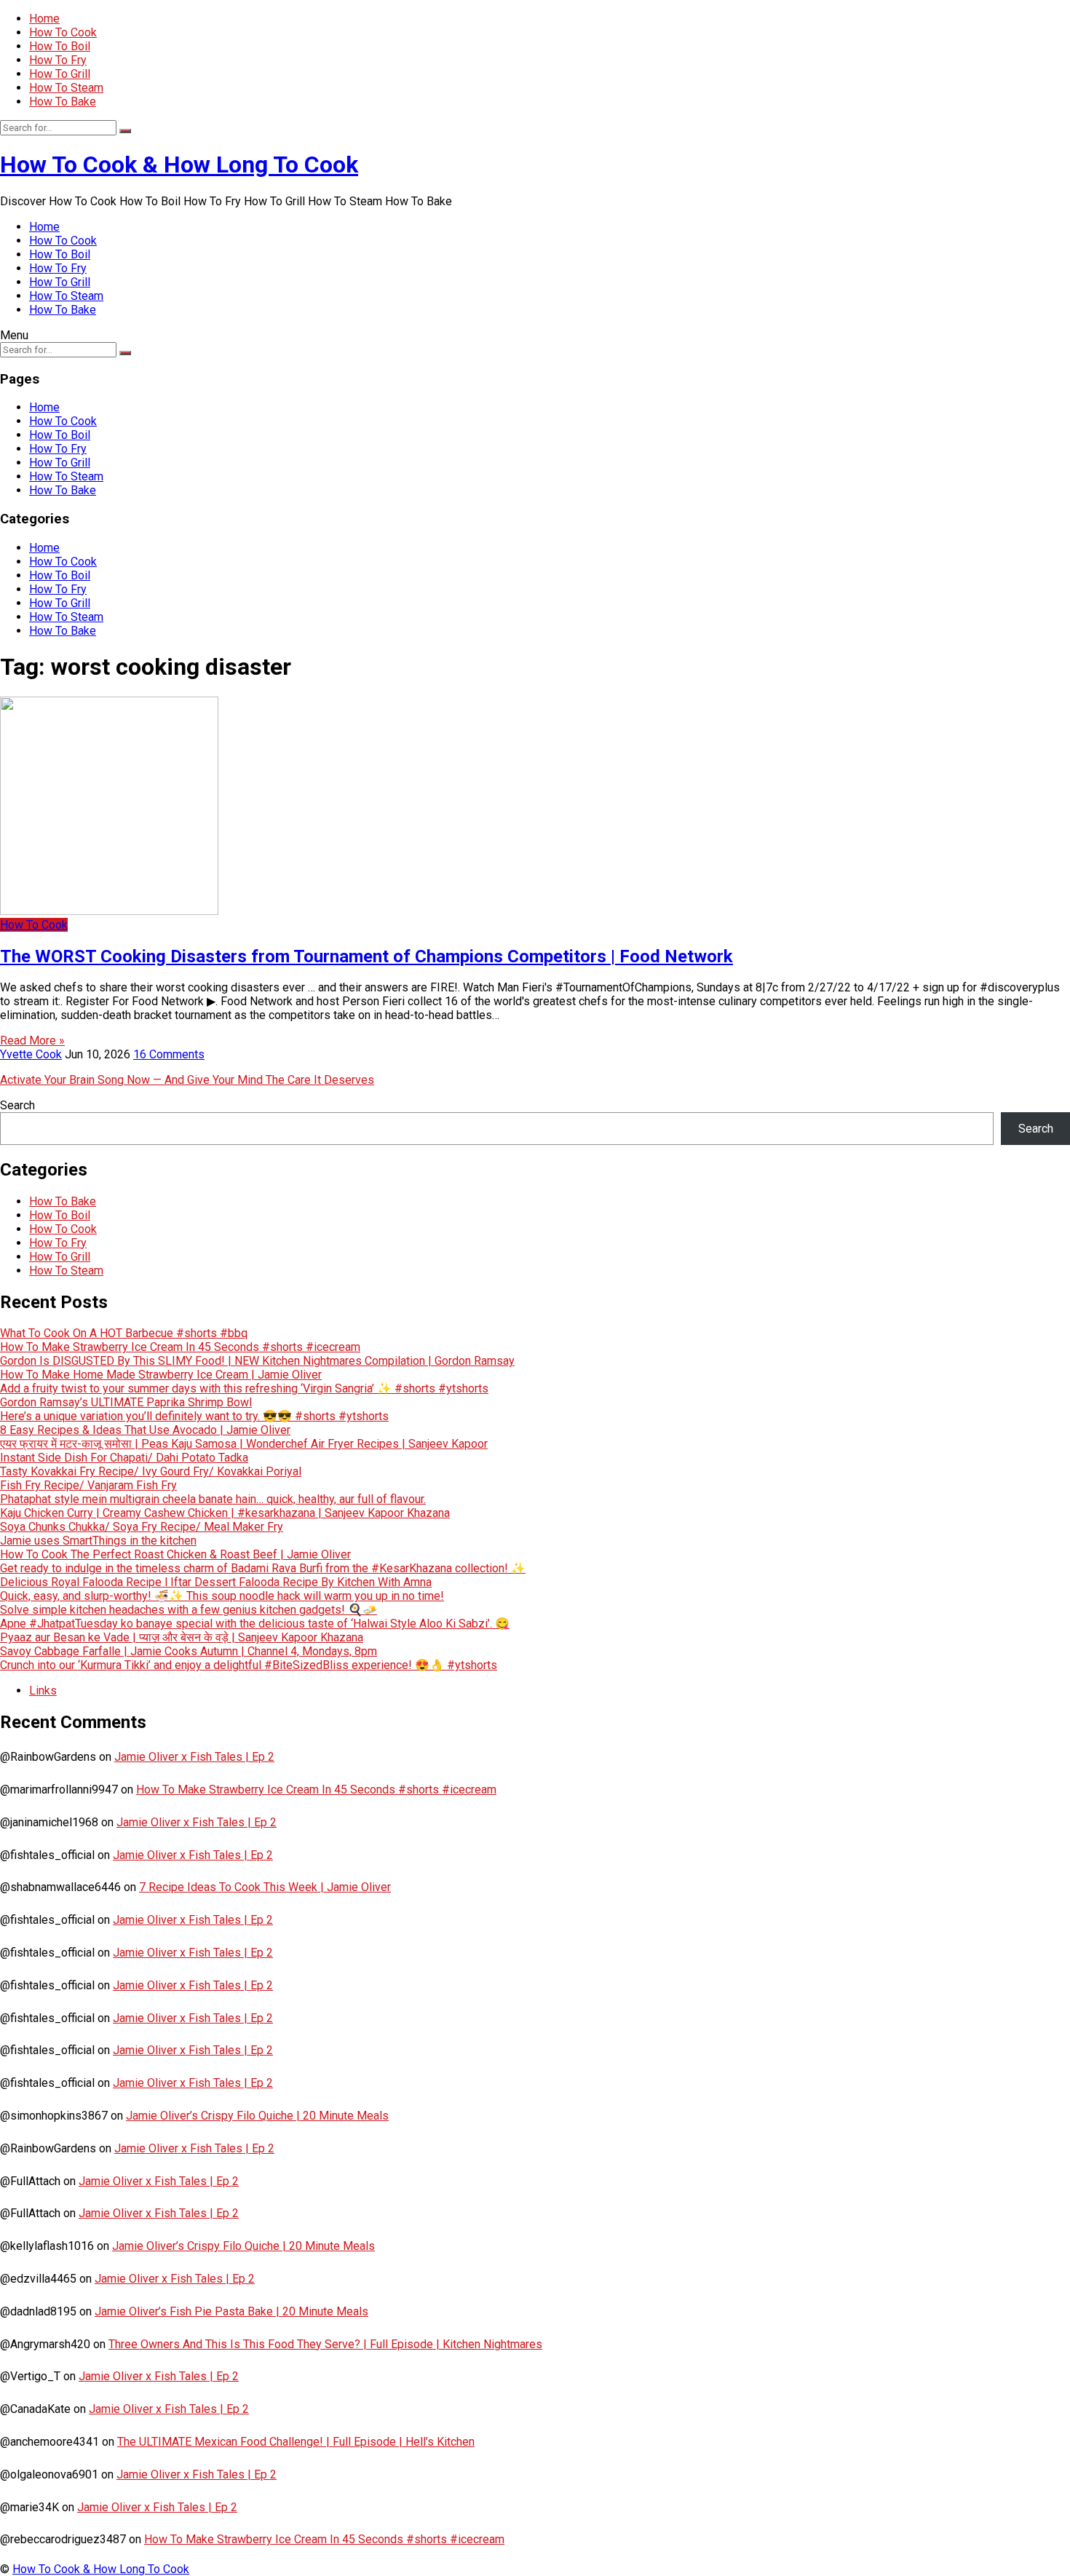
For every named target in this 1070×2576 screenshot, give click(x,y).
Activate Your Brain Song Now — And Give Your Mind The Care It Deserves (187, 1080)
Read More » (32, 1041)
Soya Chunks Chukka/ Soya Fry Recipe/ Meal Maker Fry (142, 1527)
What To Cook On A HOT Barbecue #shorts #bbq (124, 1333)
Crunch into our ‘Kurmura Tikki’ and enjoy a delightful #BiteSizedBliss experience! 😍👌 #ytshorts (249, 1665)
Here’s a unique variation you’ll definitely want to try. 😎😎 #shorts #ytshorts (194, 1416)
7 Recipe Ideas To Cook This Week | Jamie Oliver (265, 1887)
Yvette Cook (31, 1054)
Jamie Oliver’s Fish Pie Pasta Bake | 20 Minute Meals (231, 2311)
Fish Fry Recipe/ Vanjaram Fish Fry (88, 1485)
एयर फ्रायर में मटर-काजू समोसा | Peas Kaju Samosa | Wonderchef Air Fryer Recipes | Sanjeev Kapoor (244, 1444)
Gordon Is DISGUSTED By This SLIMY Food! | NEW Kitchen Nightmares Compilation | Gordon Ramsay (257, 1361)
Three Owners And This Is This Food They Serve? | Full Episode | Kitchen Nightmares (325, 2344)
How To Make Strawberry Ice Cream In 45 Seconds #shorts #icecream (180, 1347)
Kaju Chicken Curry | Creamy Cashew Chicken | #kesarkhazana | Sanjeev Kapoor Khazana (225, 1513)
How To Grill (60, 74)
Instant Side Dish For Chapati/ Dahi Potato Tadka (124, 1458)
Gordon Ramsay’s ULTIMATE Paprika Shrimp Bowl (126, 1402)
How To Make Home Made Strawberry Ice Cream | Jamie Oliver (161, 1375)
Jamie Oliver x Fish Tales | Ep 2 (194, 1757)
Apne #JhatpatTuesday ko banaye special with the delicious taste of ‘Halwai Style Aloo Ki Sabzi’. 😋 (255, 1624)
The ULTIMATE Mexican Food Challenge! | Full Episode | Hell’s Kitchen (296, 2442)
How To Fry (58, 60)
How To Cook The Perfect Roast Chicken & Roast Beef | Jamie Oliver (175, 1554)
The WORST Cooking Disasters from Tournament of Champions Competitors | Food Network (366, 956)
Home (44, 19)
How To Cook (63, 32)
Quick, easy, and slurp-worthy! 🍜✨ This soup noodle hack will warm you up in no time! (222, 1596)
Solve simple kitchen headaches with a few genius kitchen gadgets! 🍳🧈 (189, 1610)
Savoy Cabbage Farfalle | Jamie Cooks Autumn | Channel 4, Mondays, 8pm (189, 1651)
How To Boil (60, 46)
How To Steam (66, 88)
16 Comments (169, 1054)
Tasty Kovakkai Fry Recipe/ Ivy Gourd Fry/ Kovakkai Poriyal (151, 1471)
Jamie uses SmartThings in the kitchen (98, 1541)
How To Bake (63, 102)
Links (43, 1691)
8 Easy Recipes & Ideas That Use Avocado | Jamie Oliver (145, 1430)
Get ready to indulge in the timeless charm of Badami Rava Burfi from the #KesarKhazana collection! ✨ (263, 1568)
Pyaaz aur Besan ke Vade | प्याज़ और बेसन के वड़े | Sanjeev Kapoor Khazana (182, 1637)
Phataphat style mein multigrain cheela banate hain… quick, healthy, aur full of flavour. (213, 1499)
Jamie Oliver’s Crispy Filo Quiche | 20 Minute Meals (257, 2116)
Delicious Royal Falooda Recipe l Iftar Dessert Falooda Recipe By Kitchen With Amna (216, 1582)
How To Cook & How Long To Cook (179, 165)
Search (17, 1105)
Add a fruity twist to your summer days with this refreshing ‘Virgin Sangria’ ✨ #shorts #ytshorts (244, 1388)
